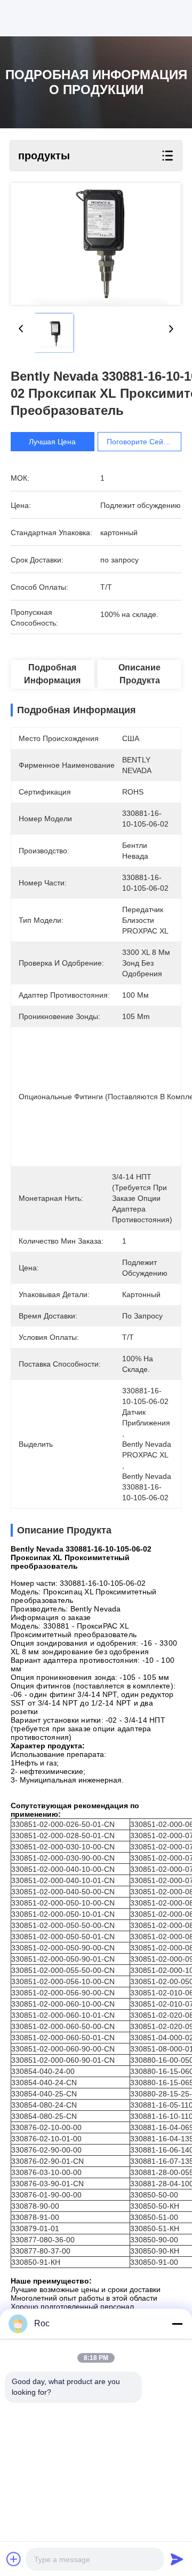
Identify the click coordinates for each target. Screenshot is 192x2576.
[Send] (177, 2559)
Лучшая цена (52, 442)
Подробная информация (52, 674)
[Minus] (177, 2324)
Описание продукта (139, 674)
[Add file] (14, 2559)
